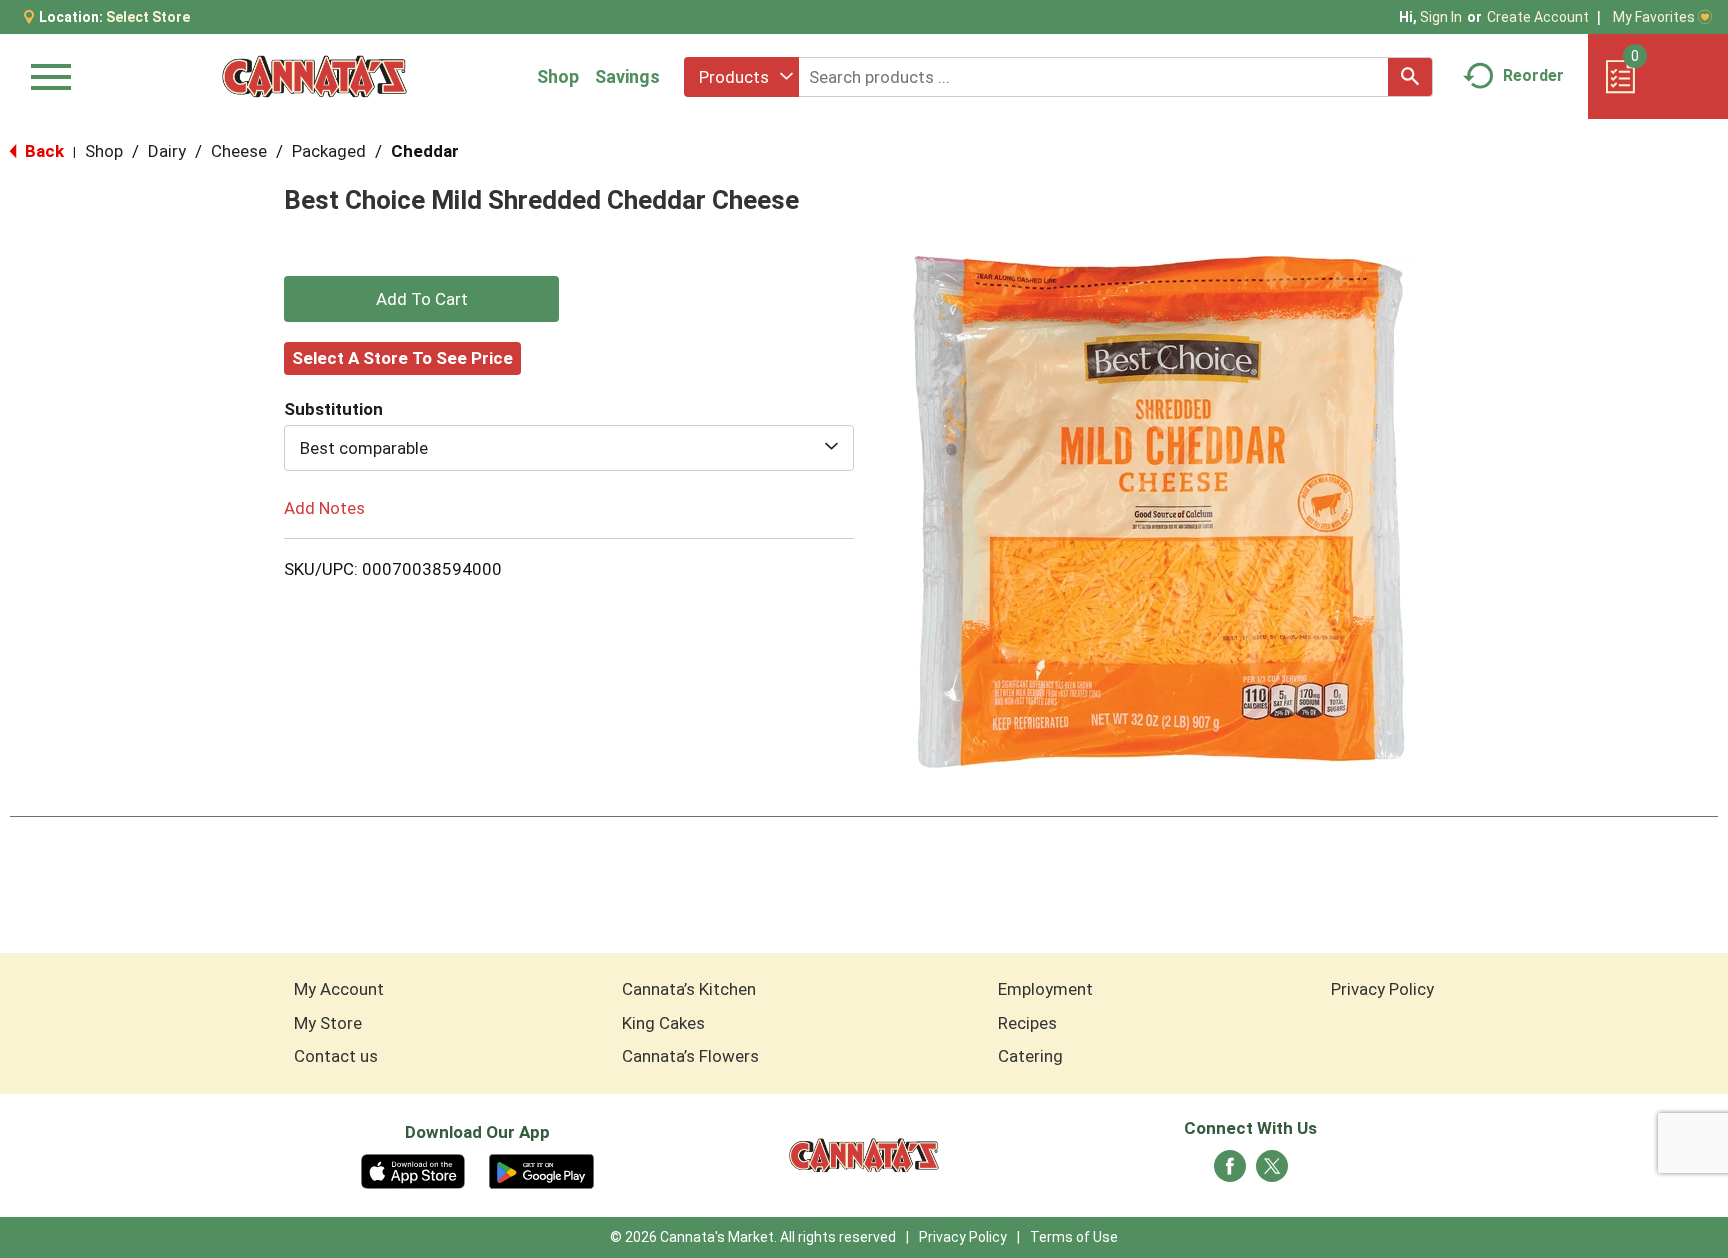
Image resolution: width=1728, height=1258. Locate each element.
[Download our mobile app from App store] (413, 1170)
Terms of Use (1074, 1237)
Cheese (239, 151)
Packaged (329, 151)
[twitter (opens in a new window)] (1272, 1172)
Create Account (1538, 17)
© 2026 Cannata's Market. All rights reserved (753, 1237)
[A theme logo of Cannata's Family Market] (314, 76)
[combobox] (741, 77)
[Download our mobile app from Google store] (541, 1170)
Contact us (336, 1056)
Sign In (1441, 17)
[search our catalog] (1410, 77)
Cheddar (425, 151)
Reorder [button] (1533, 75)
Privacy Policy (1382, 989)
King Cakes (663, 1023)
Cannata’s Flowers (690, 1056)
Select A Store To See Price (402, 358)
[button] (421, 299)
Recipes (1027, 1023)
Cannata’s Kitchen (689, 989)
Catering (1030, 1056)
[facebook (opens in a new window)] (1230, 1172)
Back (42, 151)
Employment (1045, 989)
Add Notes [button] (324, 508)
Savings (627, 76)
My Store (328, 1023)
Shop (558, 76)
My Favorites (1654, 17)
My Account (339, 989)
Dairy (167, 151)
